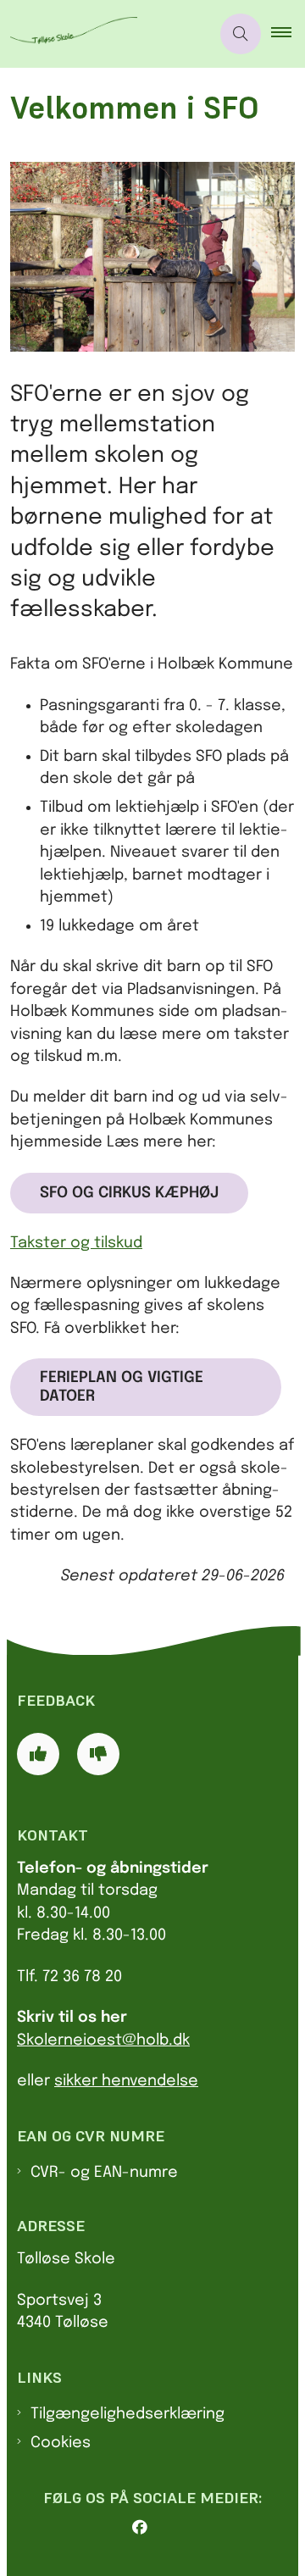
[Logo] (105, 34)
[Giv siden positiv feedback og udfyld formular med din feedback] (38, 1754)
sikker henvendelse (126, 2081)
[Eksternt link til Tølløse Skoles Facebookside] (159, 2528)
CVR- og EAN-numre (104, 2173)
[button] (288, 34)
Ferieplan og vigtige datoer (122, 1387)
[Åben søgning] (241, 34)
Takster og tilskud (76, 1243)
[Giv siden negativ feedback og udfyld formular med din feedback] (98, 1754)
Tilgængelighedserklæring (128, 2414)
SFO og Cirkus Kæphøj (129, 1193)
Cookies (61, 2443)
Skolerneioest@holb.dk (103, 2040)
